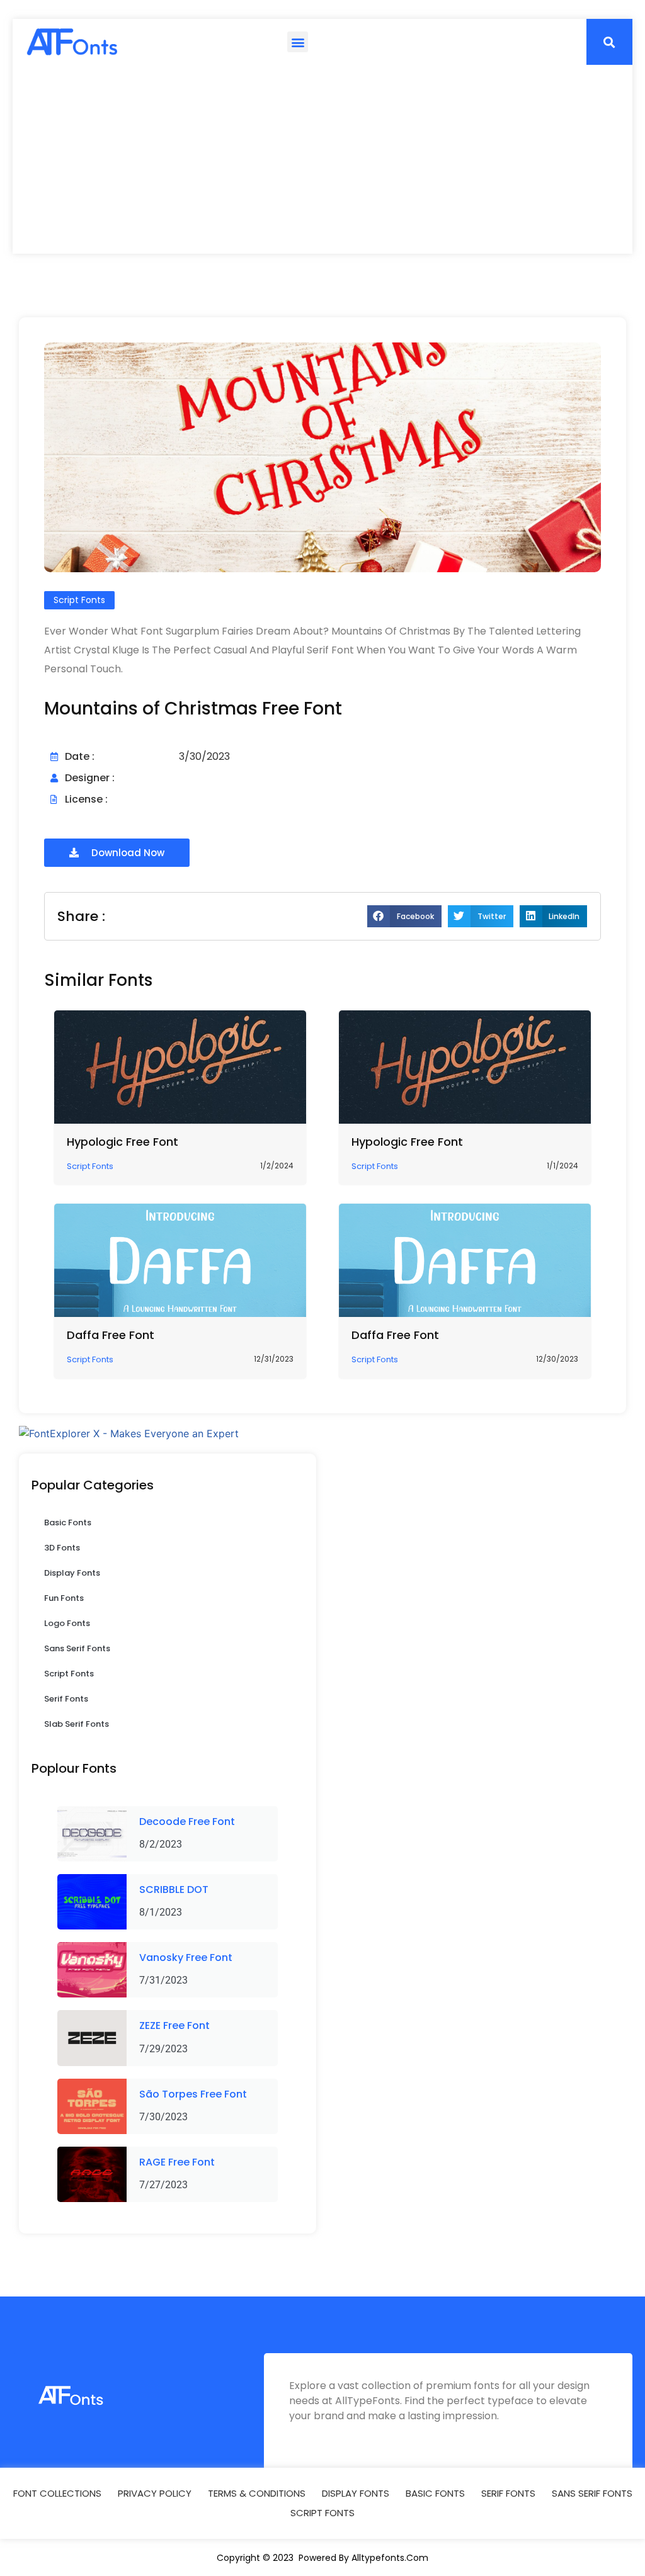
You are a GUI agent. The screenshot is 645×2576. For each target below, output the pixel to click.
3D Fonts (62, 1548)
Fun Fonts (64, 1598)
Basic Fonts (68, 1522)
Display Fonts (72, 1573)
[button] (298, 42)
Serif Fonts (66, 1699)
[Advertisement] (322, 159)
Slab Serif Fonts (77, 1724)
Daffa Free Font (111, 1335)
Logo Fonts (67, 1623)
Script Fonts (69, 1674)
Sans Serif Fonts (77, 1648)
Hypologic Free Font (123, 1142)
